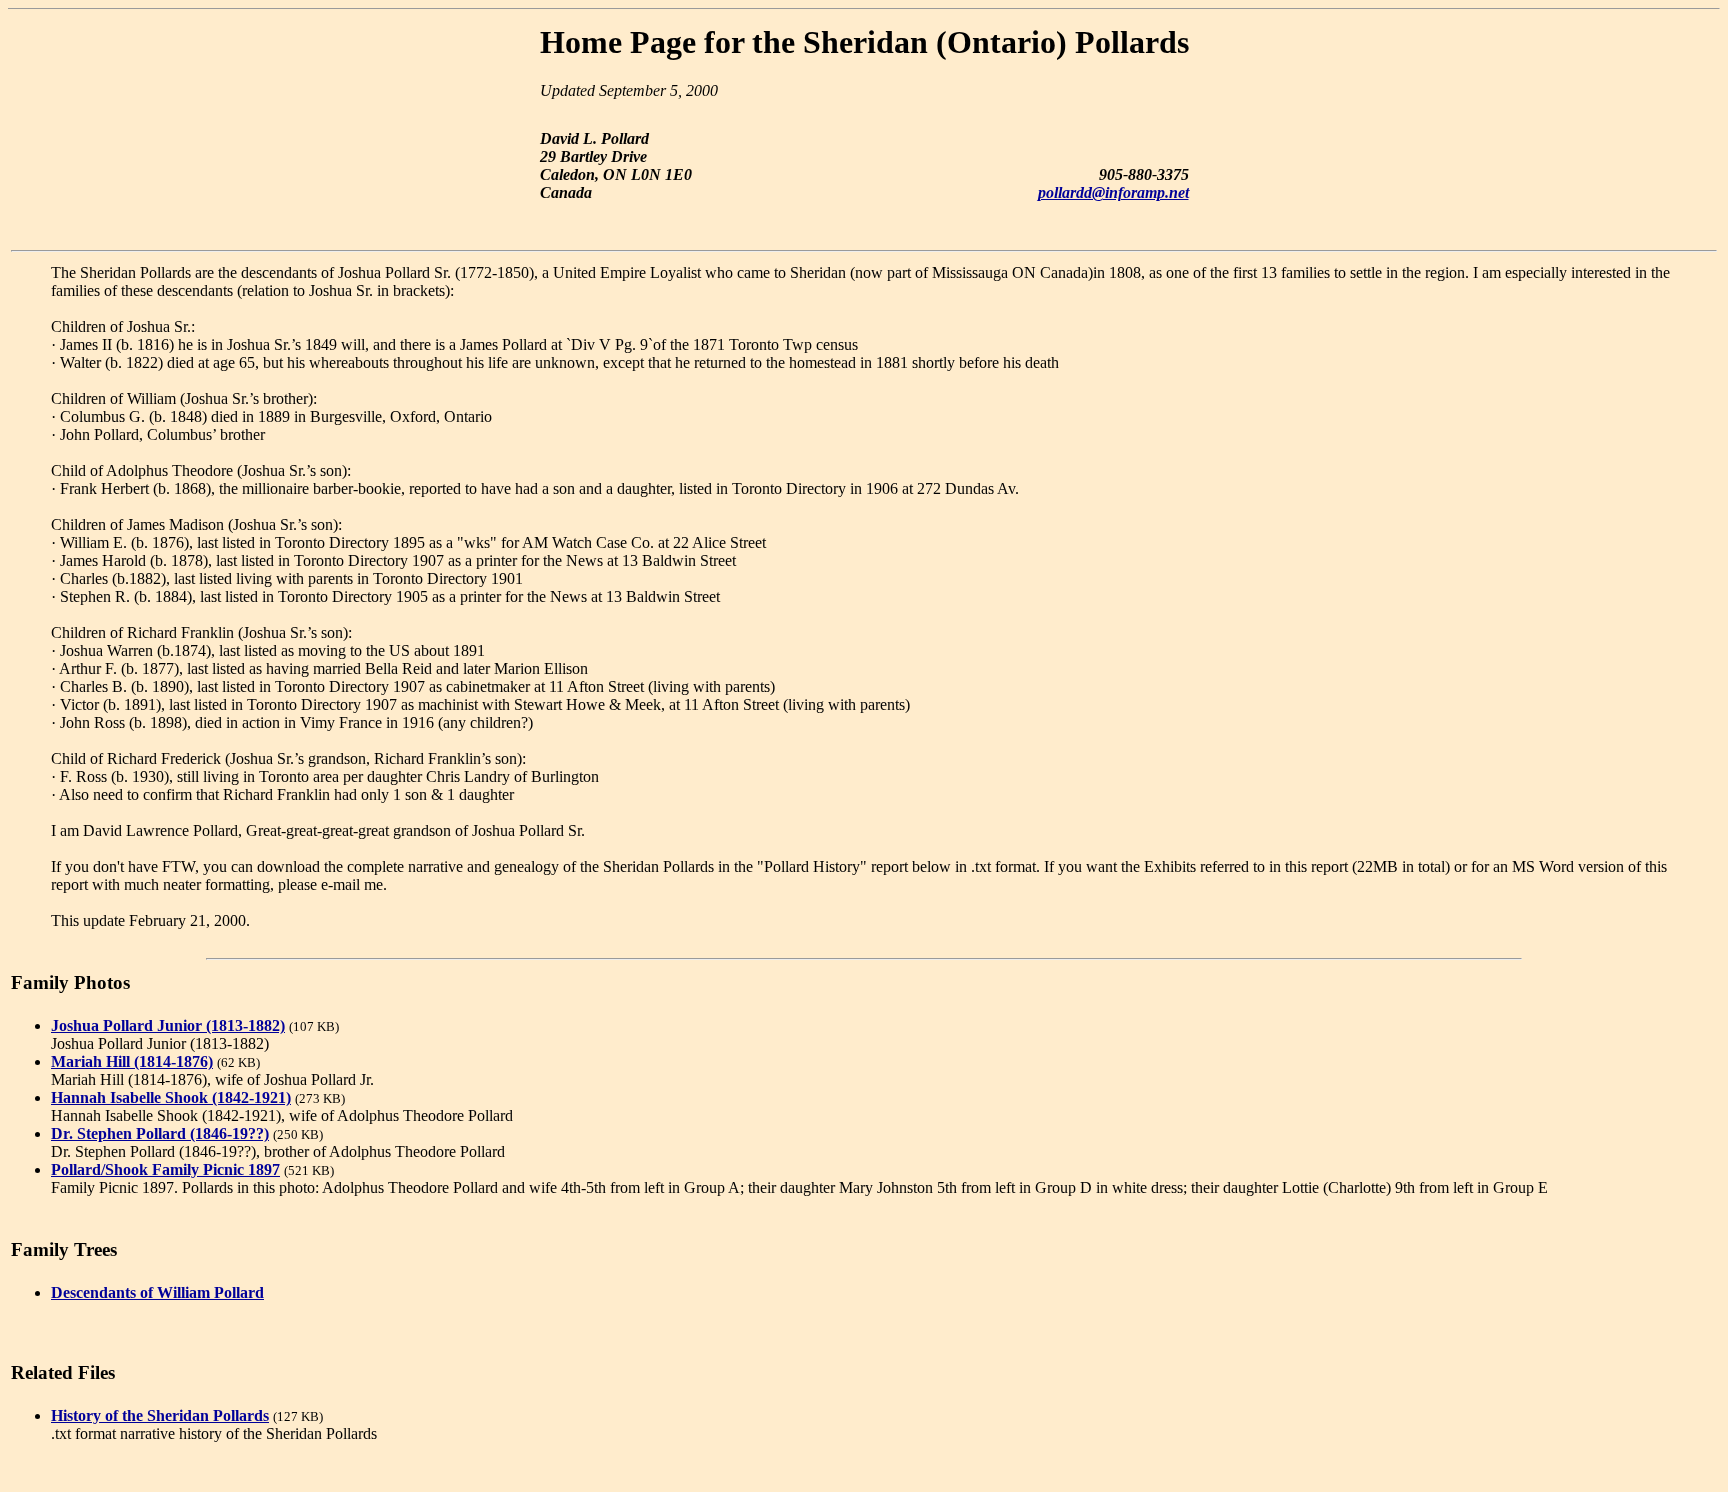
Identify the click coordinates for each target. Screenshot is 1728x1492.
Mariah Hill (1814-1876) (132, 1061)
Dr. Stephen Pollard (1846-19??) (160, 1133)
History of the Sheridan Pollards (160, 1415)
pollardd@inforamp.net (1113, 192)
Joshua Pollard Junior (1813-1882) (168, 1025)
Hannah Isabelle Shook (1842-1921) (171, 1097)
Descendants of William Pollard (157, 1292)
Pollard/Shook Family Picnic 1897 (165, 1169)
